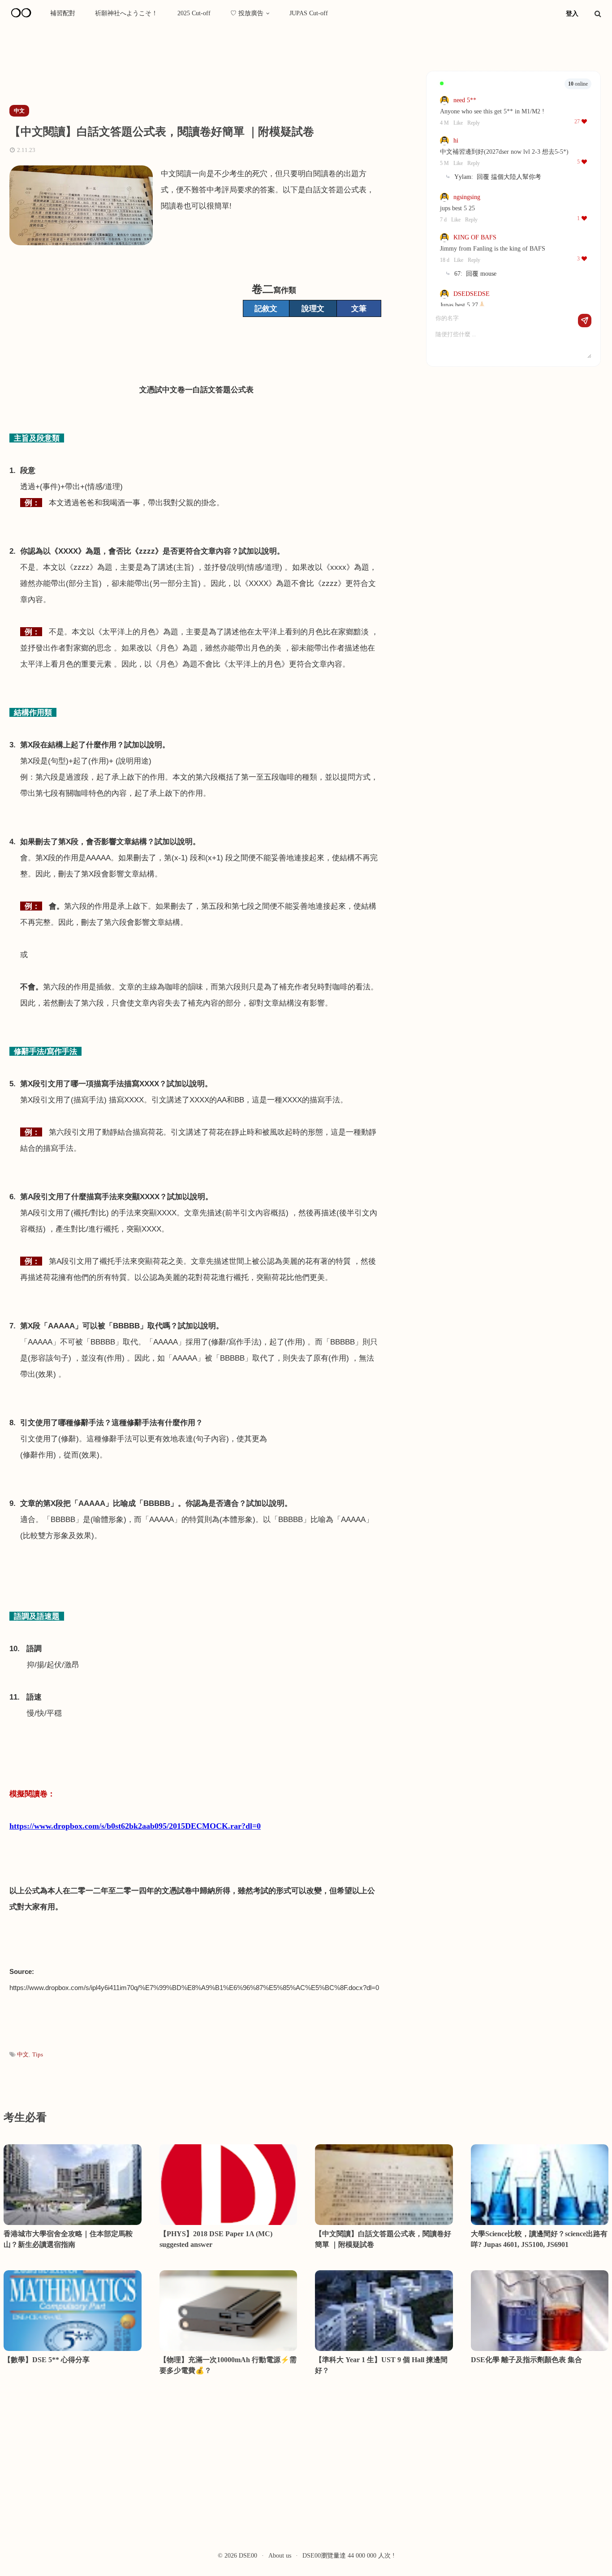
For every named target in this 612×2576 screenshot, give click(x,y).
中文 (23, 2054)
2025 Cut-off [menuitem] (194, 13)
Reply (474, 123)
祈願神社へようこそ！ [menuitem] (126, 13)
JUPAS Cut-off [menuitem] (309, 13)
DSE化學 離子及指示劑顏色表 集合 (526, 2360)
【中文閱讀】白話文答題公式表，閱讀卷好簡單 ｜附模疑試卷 (383, 2239)
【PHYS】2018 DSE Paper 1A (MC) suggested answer (216, 2239)
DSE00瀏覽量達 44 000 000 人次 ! (349, 2556)
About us (280, 2556)
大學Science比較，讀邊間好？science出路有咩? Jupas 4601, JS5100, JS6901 (539, 2239)
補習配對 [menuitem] (63, 13)
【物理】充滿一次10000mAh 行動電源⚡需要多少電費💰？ (228, 2365)
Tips (38, 2054)
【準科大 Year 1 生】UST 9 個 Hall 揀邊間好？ (381, 2365)
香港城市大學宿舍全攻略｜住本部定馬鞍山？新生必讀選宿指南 (68, 2239)
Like (458, 123)
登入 (572, 14)
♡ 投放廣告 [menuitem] (247, 13)
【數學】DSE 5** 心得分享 (47, 2360)
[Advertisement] (165, 69)
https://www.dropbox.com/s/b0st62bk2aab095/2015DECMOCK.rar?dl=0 (135, 1826)
